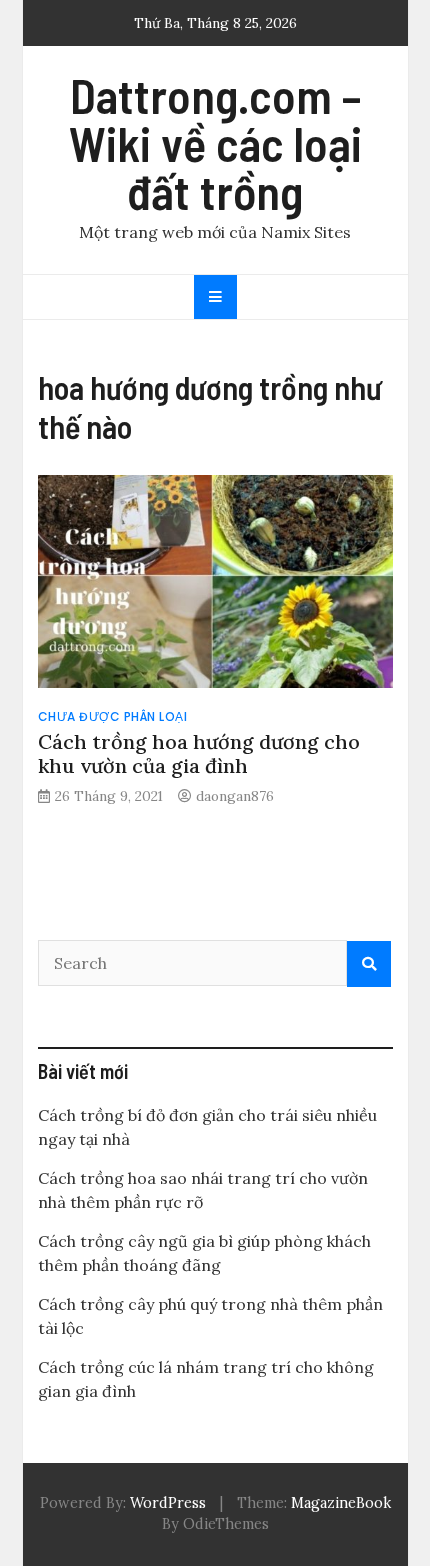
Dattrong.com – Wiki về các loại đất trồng (215, 143)
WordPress (168, 1503)
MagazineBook (341, 1503)
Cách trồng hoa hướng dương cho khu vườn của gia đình (199, 753)
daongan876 (235, 796)
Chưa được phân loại (113, 716)
